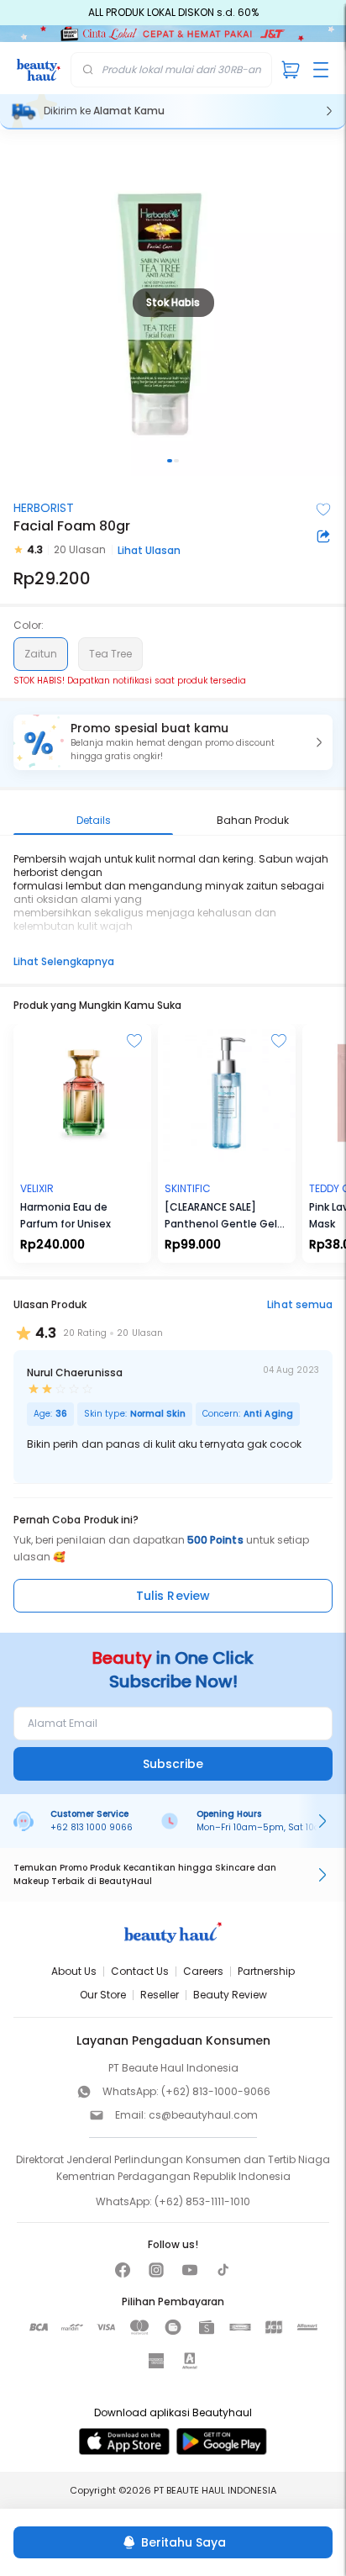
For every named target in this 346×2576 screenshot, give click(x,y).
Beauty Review (230, 1995)
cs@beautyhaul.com (203, 2115)
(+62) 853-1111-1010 (202, 2201)
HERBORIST (44, 508)
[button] (173, 742)
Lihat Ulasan (149, 550)
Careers (203, 1971)
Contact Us (140, 1971)
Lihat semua (300, 1304)
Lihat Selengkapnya (64, 961)
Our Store (103, 1995)
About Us (74, 1971)
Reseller (160, 1995)
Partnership (266, 1971)
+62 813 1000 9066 (92, 1827)
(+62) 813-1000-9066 (216, 2091)
